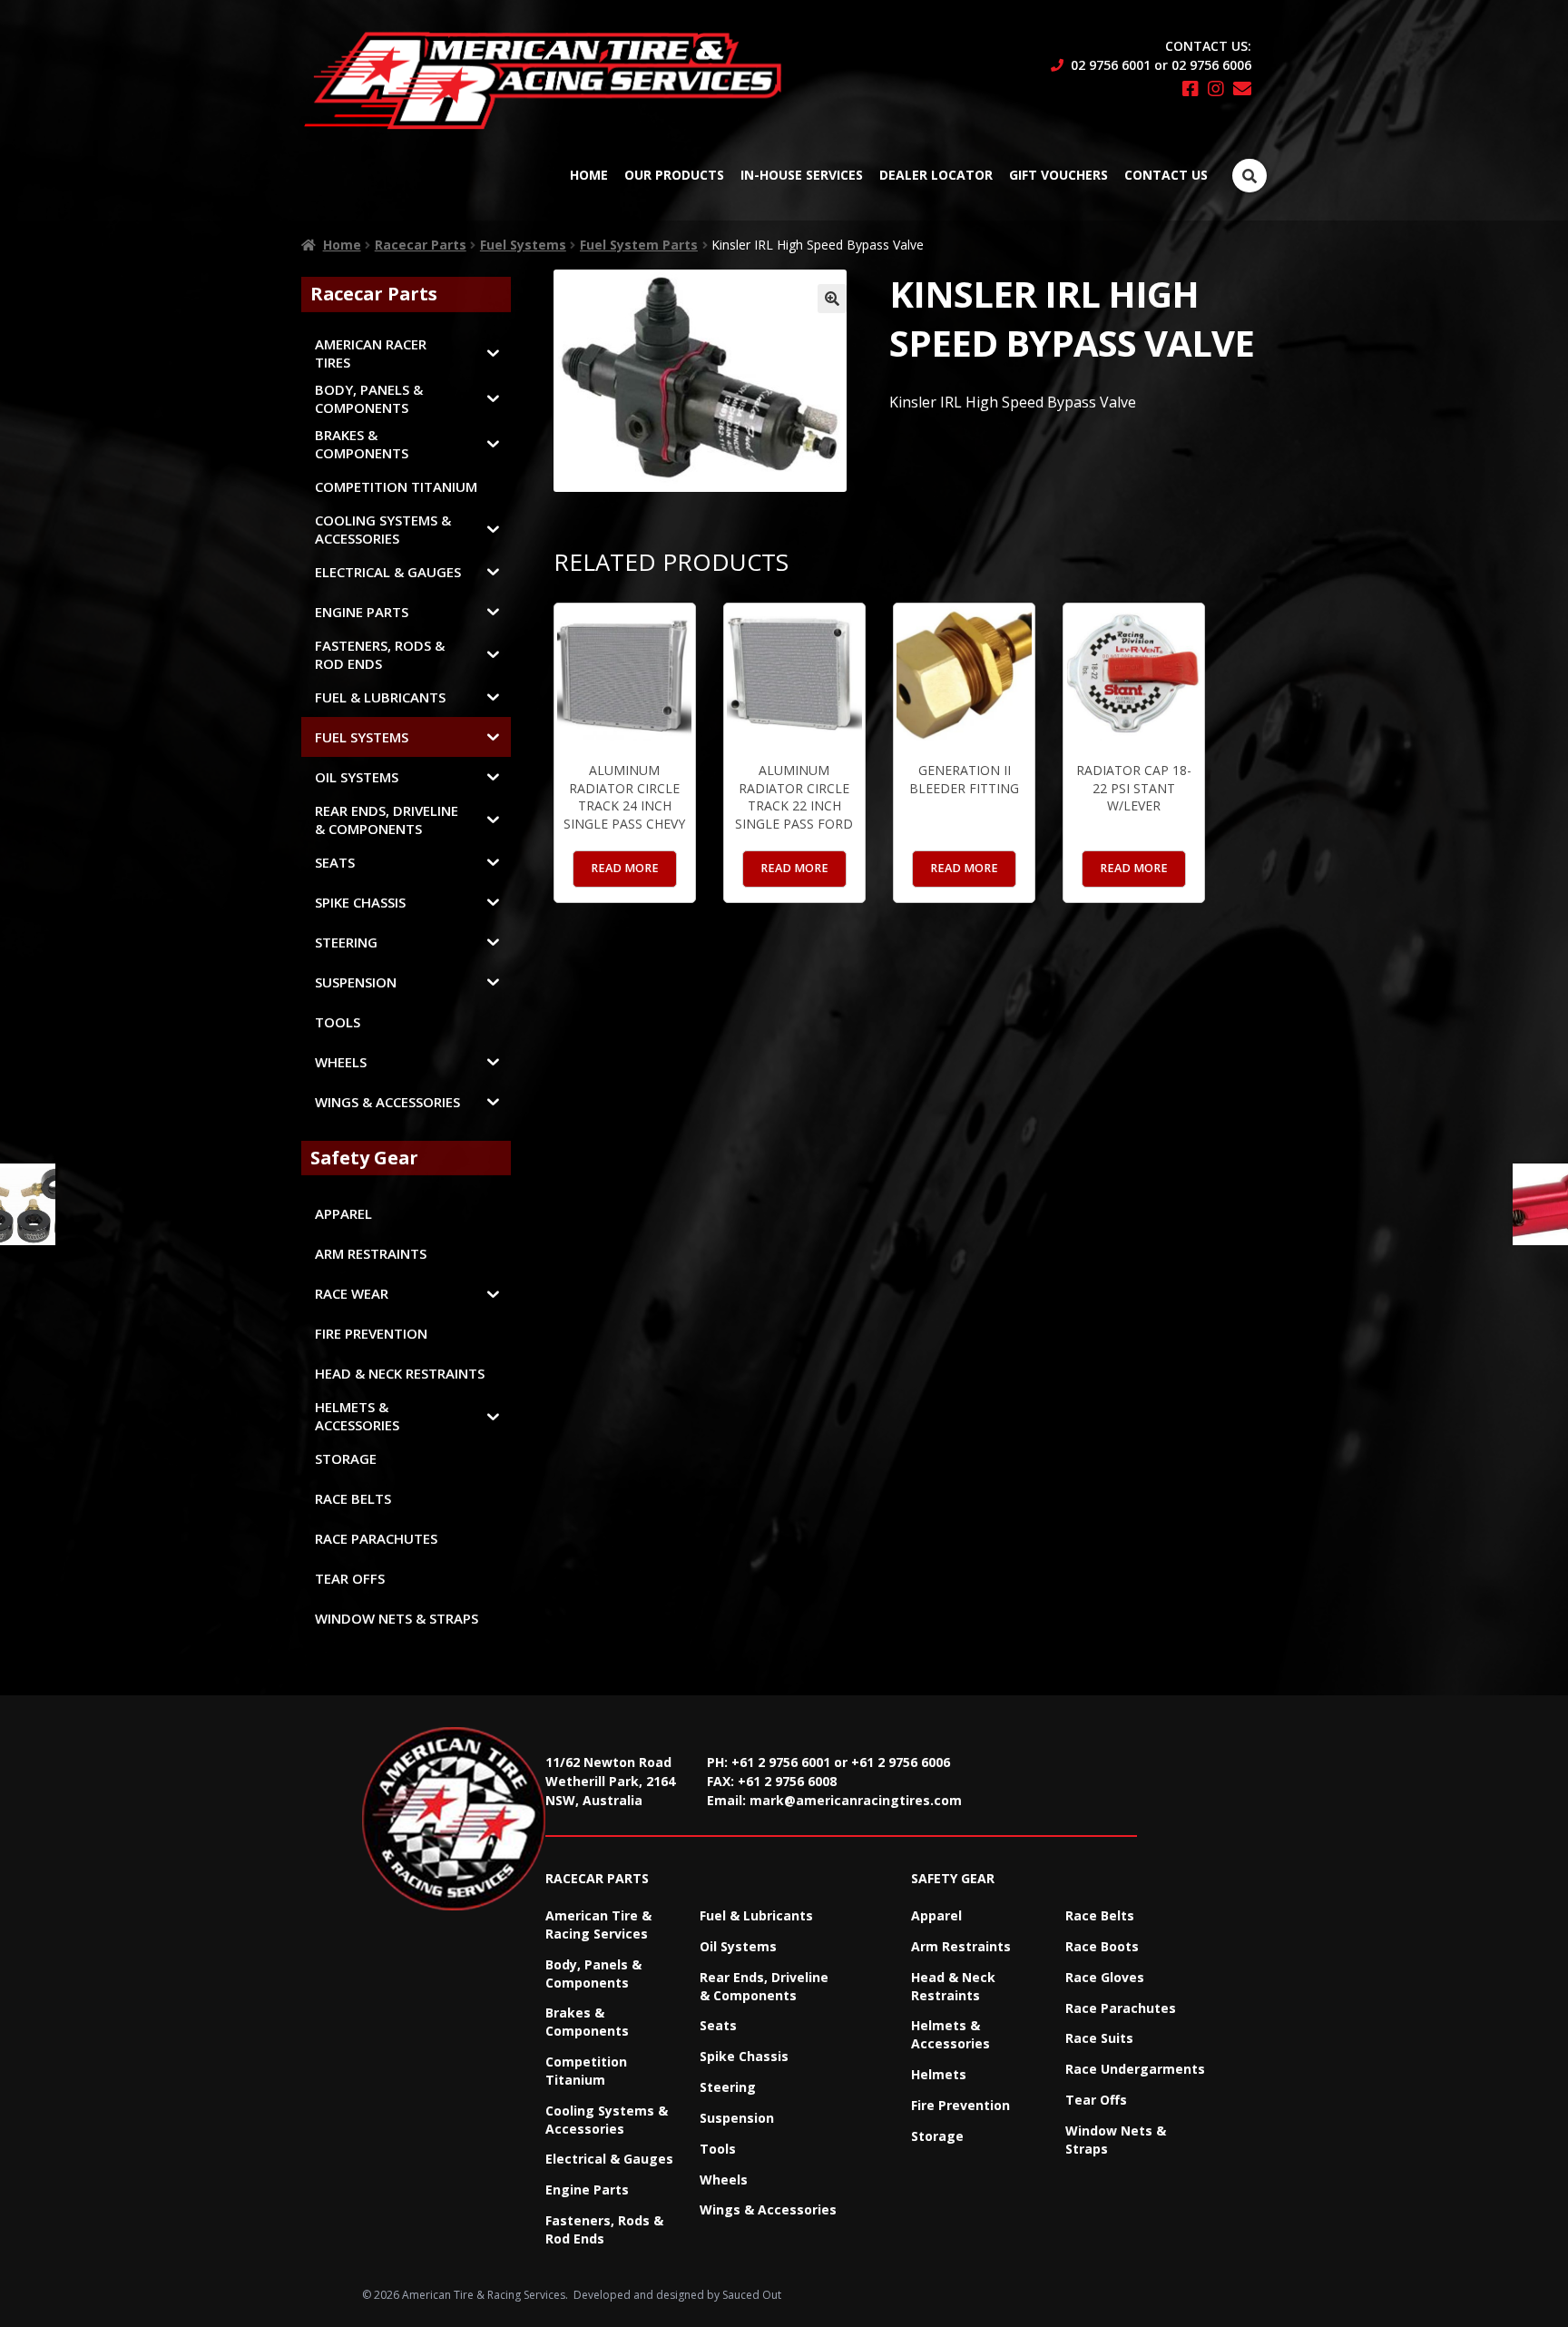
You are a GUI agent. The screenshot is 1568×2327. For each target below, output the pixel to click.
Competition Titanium (586, 2071)
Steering (728, 2087)
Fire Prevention (960, 2105)
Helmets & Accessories (951, 2034)
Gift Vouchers (1058, 175)
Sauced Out (752, 2295)
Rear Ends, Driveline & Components (764, 1986)
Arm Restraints (961, 1946)
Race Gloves (1105, 1977)
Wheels (724, 2180)
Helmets (939, 2074)
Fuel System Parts (639, 245)
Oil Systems (738, 1946)
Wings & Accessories (768, 2209)
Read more (625, 868)
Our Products (674, 175)
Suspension (737, 2118)
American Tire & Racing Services (598, 1924)
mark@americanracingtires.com (856, 1800)
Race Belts (1100, 1915)
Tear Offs (1096, 2100)
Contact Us (1166, 175)
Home (589, 175)
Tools (718, 2149)
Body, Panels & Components (593, 1974)
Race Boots (1102, 1946)
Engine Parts (587, 2190)
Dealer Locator (936, 175)
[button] (832, 299)
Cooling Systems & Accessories (607, 2120)
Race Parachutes (1121, 2008)
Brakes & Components (587, 2022)
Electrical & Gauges (609, 2159)
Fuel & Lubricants (756, 1915)
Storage (937, 2136)
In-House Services (802, 175)
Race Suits (1099, 2038)
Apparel (936, 1915)
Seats (718, 2025)
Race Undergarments (1135, 2069)
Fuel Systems (523, 245)
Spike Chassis (744, 2056)
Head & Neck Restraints (953, 1986)
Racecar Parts (421, 245)
